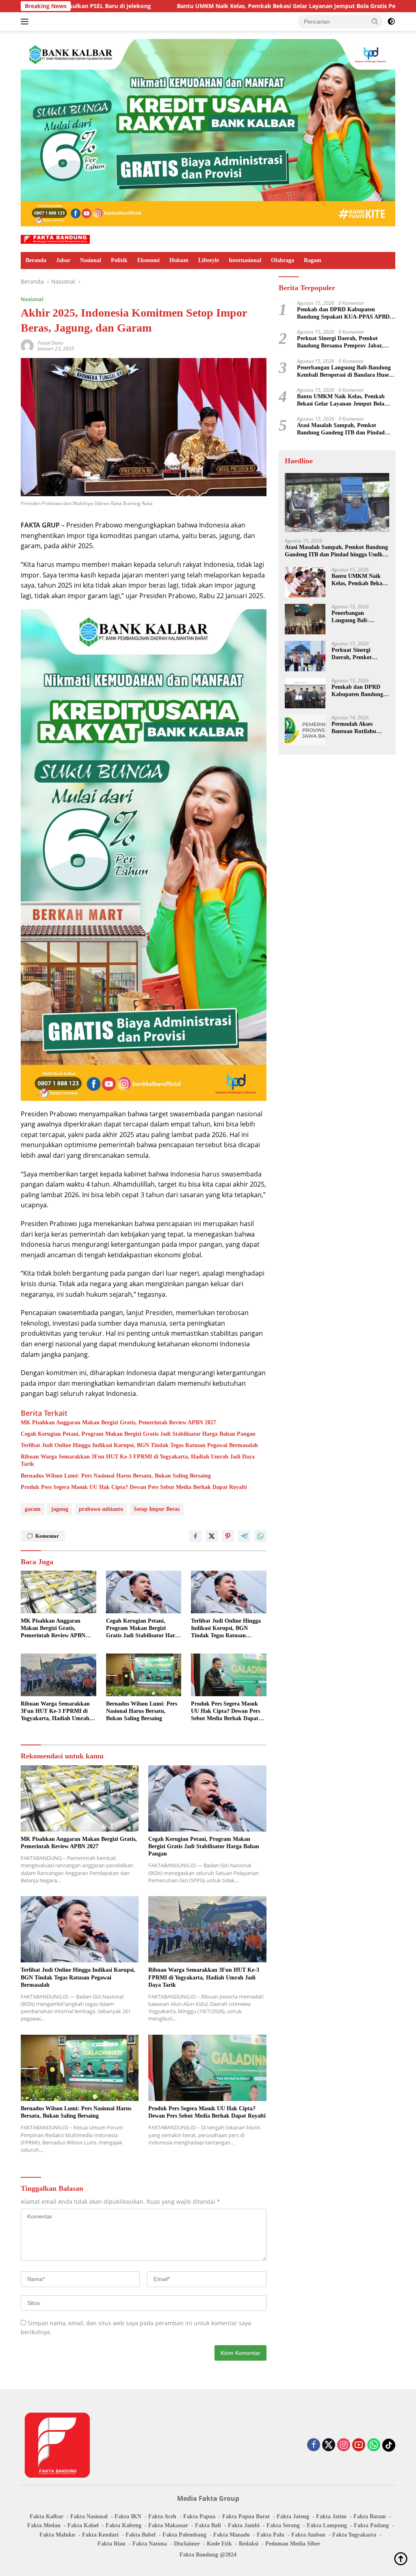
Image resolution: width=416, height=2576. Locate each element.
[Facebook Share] (195, 1536)
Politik (119, 260)
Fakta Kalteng (123, 2525)
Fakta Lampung (327, 2525)
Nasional (91, 260)
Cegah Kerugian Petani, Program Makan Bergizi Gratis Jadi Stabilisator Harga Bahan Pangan (138, 1434)
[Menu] (26, 22)
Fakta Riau (112, 2544)
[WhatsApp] (374, 2445)
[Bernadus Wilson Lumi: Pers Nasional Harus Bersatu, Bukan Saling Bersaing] (144, 1675)
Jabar (63, 260)
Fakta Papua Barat (246, 2516)
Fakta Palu (271, 2535)
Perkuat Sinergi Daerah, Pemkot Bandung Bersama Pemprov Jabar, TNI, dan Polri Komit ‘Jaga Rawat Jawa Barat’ (340, 342)
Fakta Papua (199, 2516)
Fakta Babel (141, 2535)
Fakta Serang (283, 2525)
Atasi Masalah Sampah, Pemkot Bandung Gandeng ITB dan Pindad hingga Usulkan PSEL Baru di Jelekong (346, 429)
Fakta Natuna (150, 2544)
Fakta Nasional (89, 2516)
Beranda (36, 260)
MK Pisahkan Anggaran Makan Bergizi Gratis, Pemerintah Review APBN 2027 (118, 1423)
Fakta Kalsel (83, 2525)
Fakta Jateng (293, 2516)
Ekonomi (148, 260)
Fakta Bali (208, 2525)
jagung (60, 1509)
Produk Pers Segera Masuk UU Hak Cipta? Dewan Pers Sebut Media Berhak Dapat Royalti (134, 1487)
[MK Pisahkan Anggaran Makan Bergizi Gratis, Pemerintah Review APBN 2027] (58, 1592)
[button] (375, 21)
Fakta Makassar (168, 2525)
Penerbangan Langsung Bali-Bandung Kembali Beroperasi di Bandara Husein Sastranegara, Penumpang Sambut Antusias (345, 372)
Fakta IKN (128, 2516)
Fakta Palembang (184, 2535)
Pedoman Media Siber (293, 2544)
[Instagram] (344, 2445)
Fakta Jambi (244, 2525)
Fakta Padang (371, 2525)
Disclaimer (187, 2544)
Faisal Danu (51, 343)
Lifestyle (209, 260)
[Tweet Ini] (212, 1536)
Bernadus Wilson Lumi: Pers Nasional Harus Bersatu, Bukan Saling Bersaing (116, 1476)
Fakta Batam (370, 2516)
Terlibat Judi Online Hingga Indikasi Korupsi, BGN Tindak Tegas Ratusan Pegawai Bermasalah (139, 1445)
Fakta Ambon (308, 2535)
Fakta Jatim (331, 2516)
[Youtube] (359, 2445)
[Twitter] (329, 2445)
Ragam (313, 260)
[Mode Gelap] (391, 22)
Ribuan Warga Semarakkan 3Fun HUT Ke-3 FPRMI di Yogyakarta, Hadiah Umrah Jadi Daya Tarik (138, 1460)
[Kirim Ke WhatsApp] (260, 1536)
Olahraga (283, 260)
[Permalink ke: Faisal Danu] (27, 345)
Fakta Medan (44, 2525)
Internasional (245, 260)
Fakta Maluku (57, 2535)
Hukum (179, 260)
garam (33, 1509)
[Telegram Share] (244, 1536)
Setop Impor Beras (157, 1509)
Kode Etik (219, 2544)
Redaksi (249, 2544)
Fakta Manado (232, 2535)
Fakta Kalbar (47, 2516)
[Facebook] (314, 2445)
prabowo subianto (101, 1509)
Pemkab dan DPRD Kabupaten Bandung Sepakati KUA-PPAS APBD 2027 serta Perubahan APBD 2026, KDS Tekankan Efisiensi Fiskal (346, 314)
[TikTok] (389, 2445)
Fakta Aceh (162, 2516)
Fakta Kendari (100, 2535)
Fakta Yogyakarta (354, 2535)
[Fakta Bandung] (55, 239)
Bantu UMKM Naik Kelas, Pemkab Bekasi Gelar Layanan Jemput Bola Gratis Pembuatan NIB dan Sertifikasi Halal (213, 6)
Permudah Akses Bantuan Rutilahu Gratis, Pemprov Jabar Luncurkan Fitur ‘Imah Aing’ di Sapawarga (360, 728)
